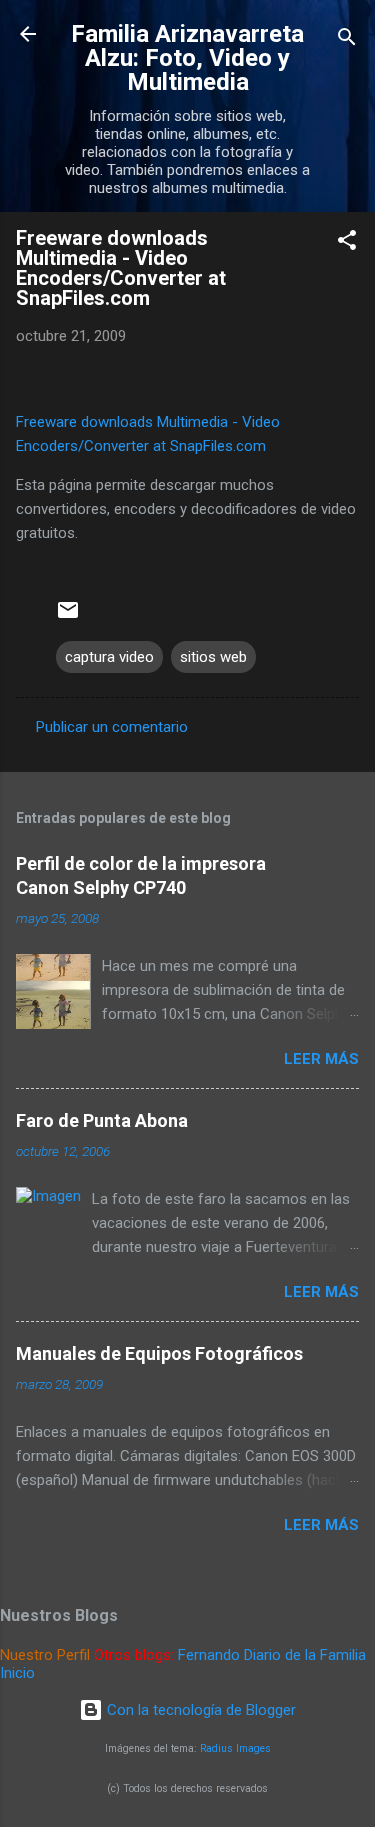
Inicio (17, 1673)
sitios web (213, 657)
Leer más (321, 1059)
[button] (347, 243)
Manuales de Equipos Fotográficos (159, 1353)
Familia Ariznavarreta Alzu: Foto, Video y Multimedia (187, 58)
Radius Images (235, 1748)
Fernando (209, 1655)
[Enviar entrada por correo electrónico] (68, 617)
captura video (109, 657)
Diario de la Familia (305, 1655)
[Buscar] (347, 40)
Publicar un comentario (112, 727)
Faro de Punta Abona (102, 1120)
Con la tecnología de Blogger (199, 1710)
